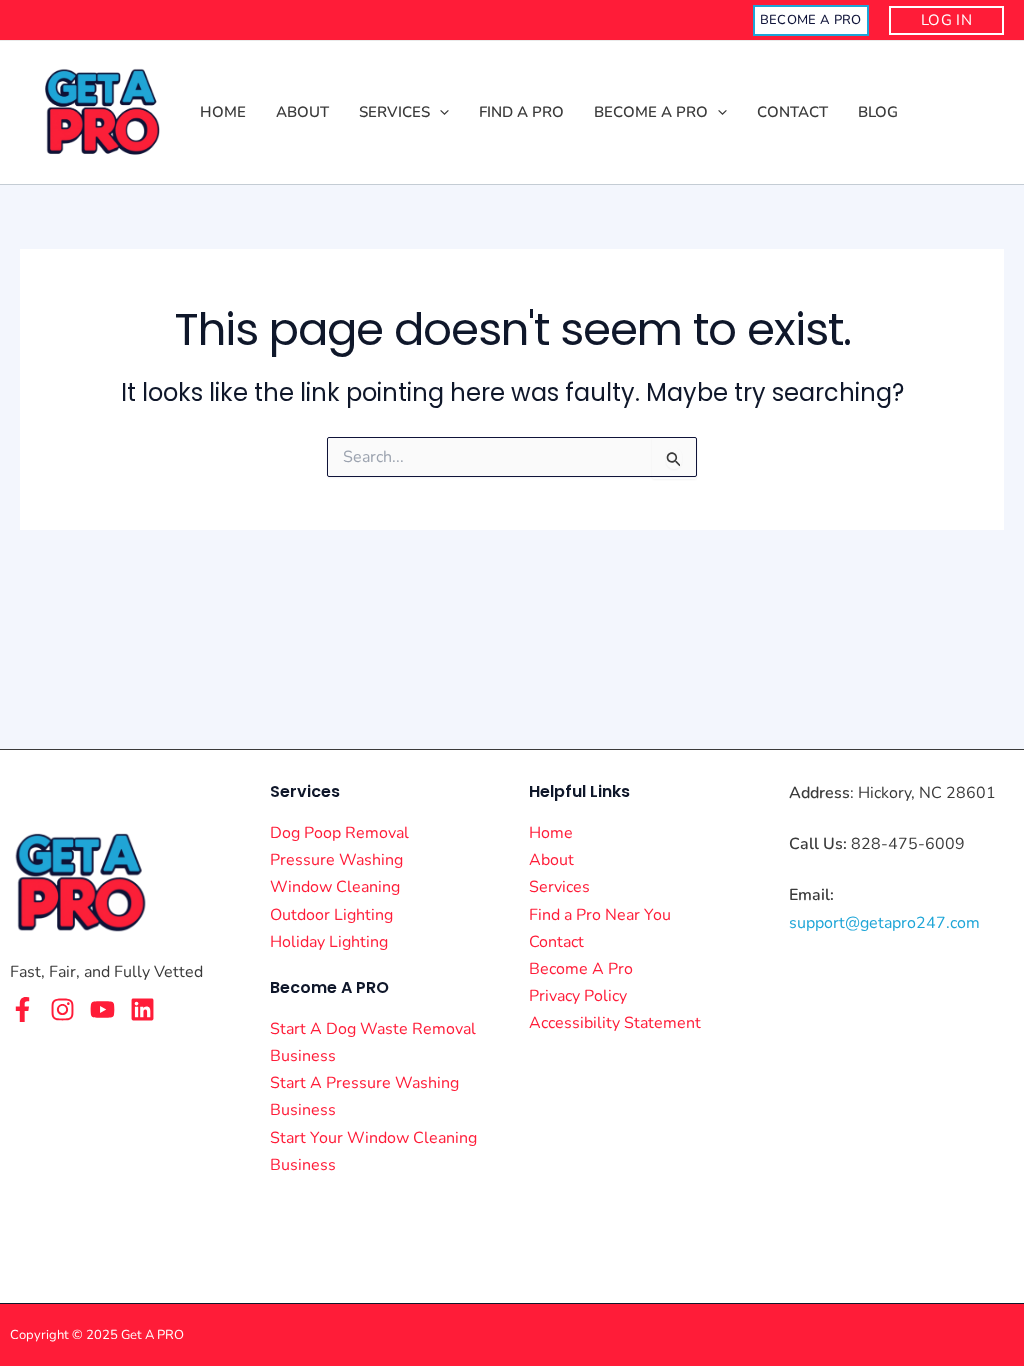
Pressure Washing (336, 860)
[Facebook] (22, 1009)
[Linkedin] (142, 1009)
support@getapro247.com (884, 923)
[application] (439, 113)
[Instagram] (62, 1009)
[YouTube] (102, 1009)
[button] (811, 20)
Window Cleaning (335, 887)
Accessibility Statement (615, 1023)
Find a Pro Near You (600, 915)
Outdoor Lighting (331, 915)
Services (559, 887)
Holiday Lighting (329, 942)
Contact (556, 942)
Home (551, 833)
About (551, 860)
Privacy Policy (578, 996)
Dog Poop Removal (339, 833)
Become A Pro (581, 969)
